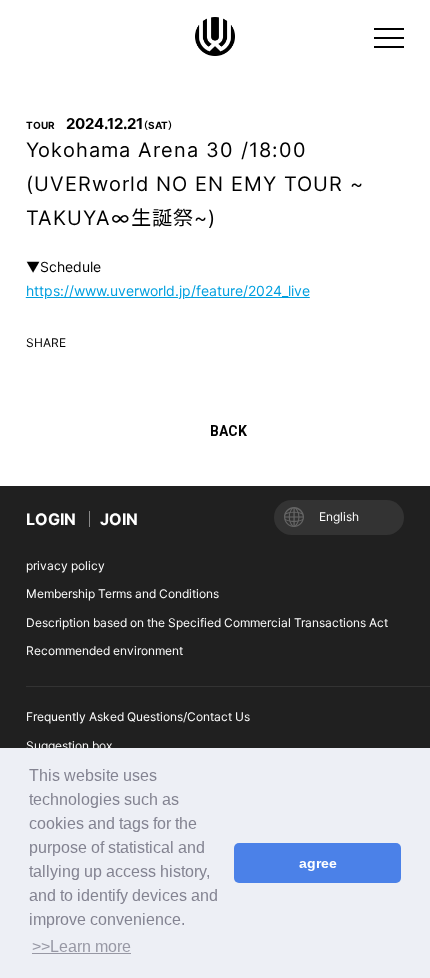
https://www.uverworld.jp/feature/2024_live (168, 290)
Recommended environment (104, 650)
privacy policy (65, 565)
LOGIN (51, 519)
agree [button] (318, 863)
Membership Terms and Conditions (122, 593)
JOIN (119, 519)
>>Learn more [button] (81, 946)
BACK (228, 431)
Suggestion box (69, 745)
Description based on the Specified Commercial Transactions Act (207, 622)
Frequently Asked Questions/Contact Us (138, 716)
